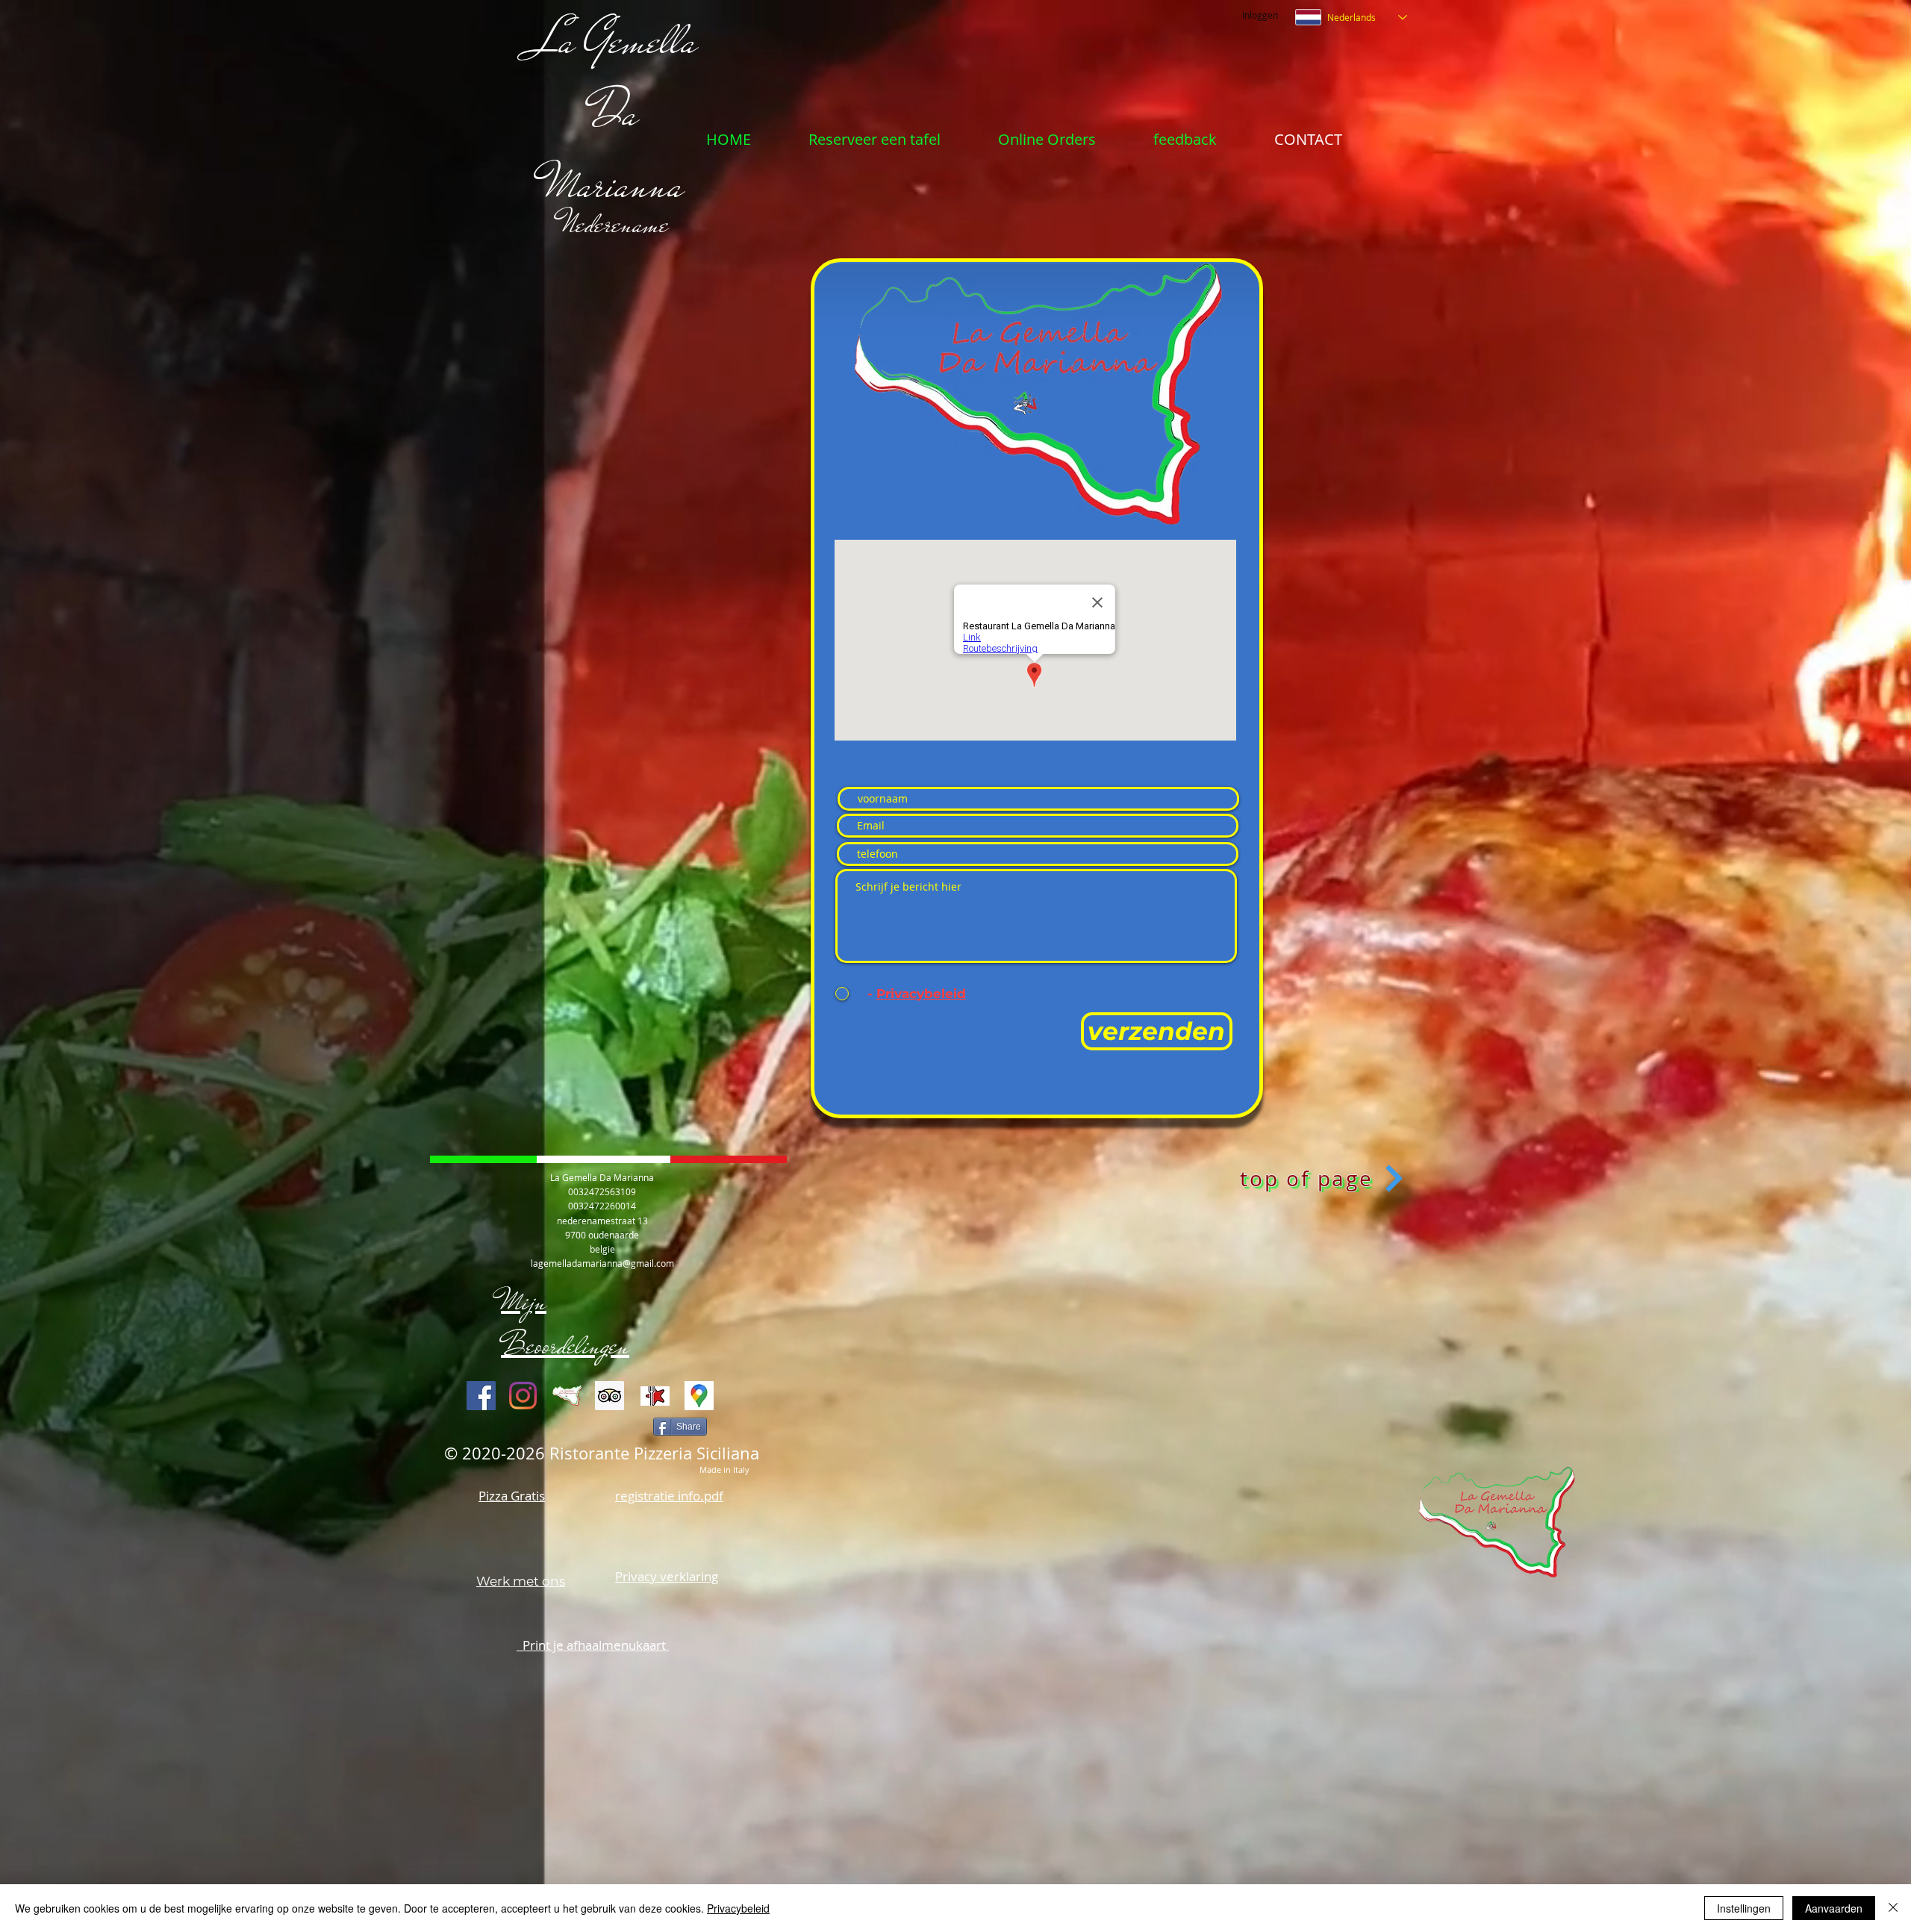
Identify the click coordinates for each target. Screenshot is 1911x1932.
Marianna (615, 184)
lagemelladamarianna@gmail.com (602, 1263)
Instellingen (1744, 1908)
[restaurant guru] (655, 1396)
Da (615, 113)
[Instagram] (523, 1396)
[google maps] (699, 1396)
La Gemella (615, 40)
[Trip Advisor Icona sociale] (610, 1396)
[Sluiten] (1893, 1908)
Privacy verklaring (667, 1576)
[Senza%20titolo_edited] (567, 1396)
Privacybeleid (738, 1908)
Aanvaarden (1834, 1908)
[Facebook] (481, 1396)
